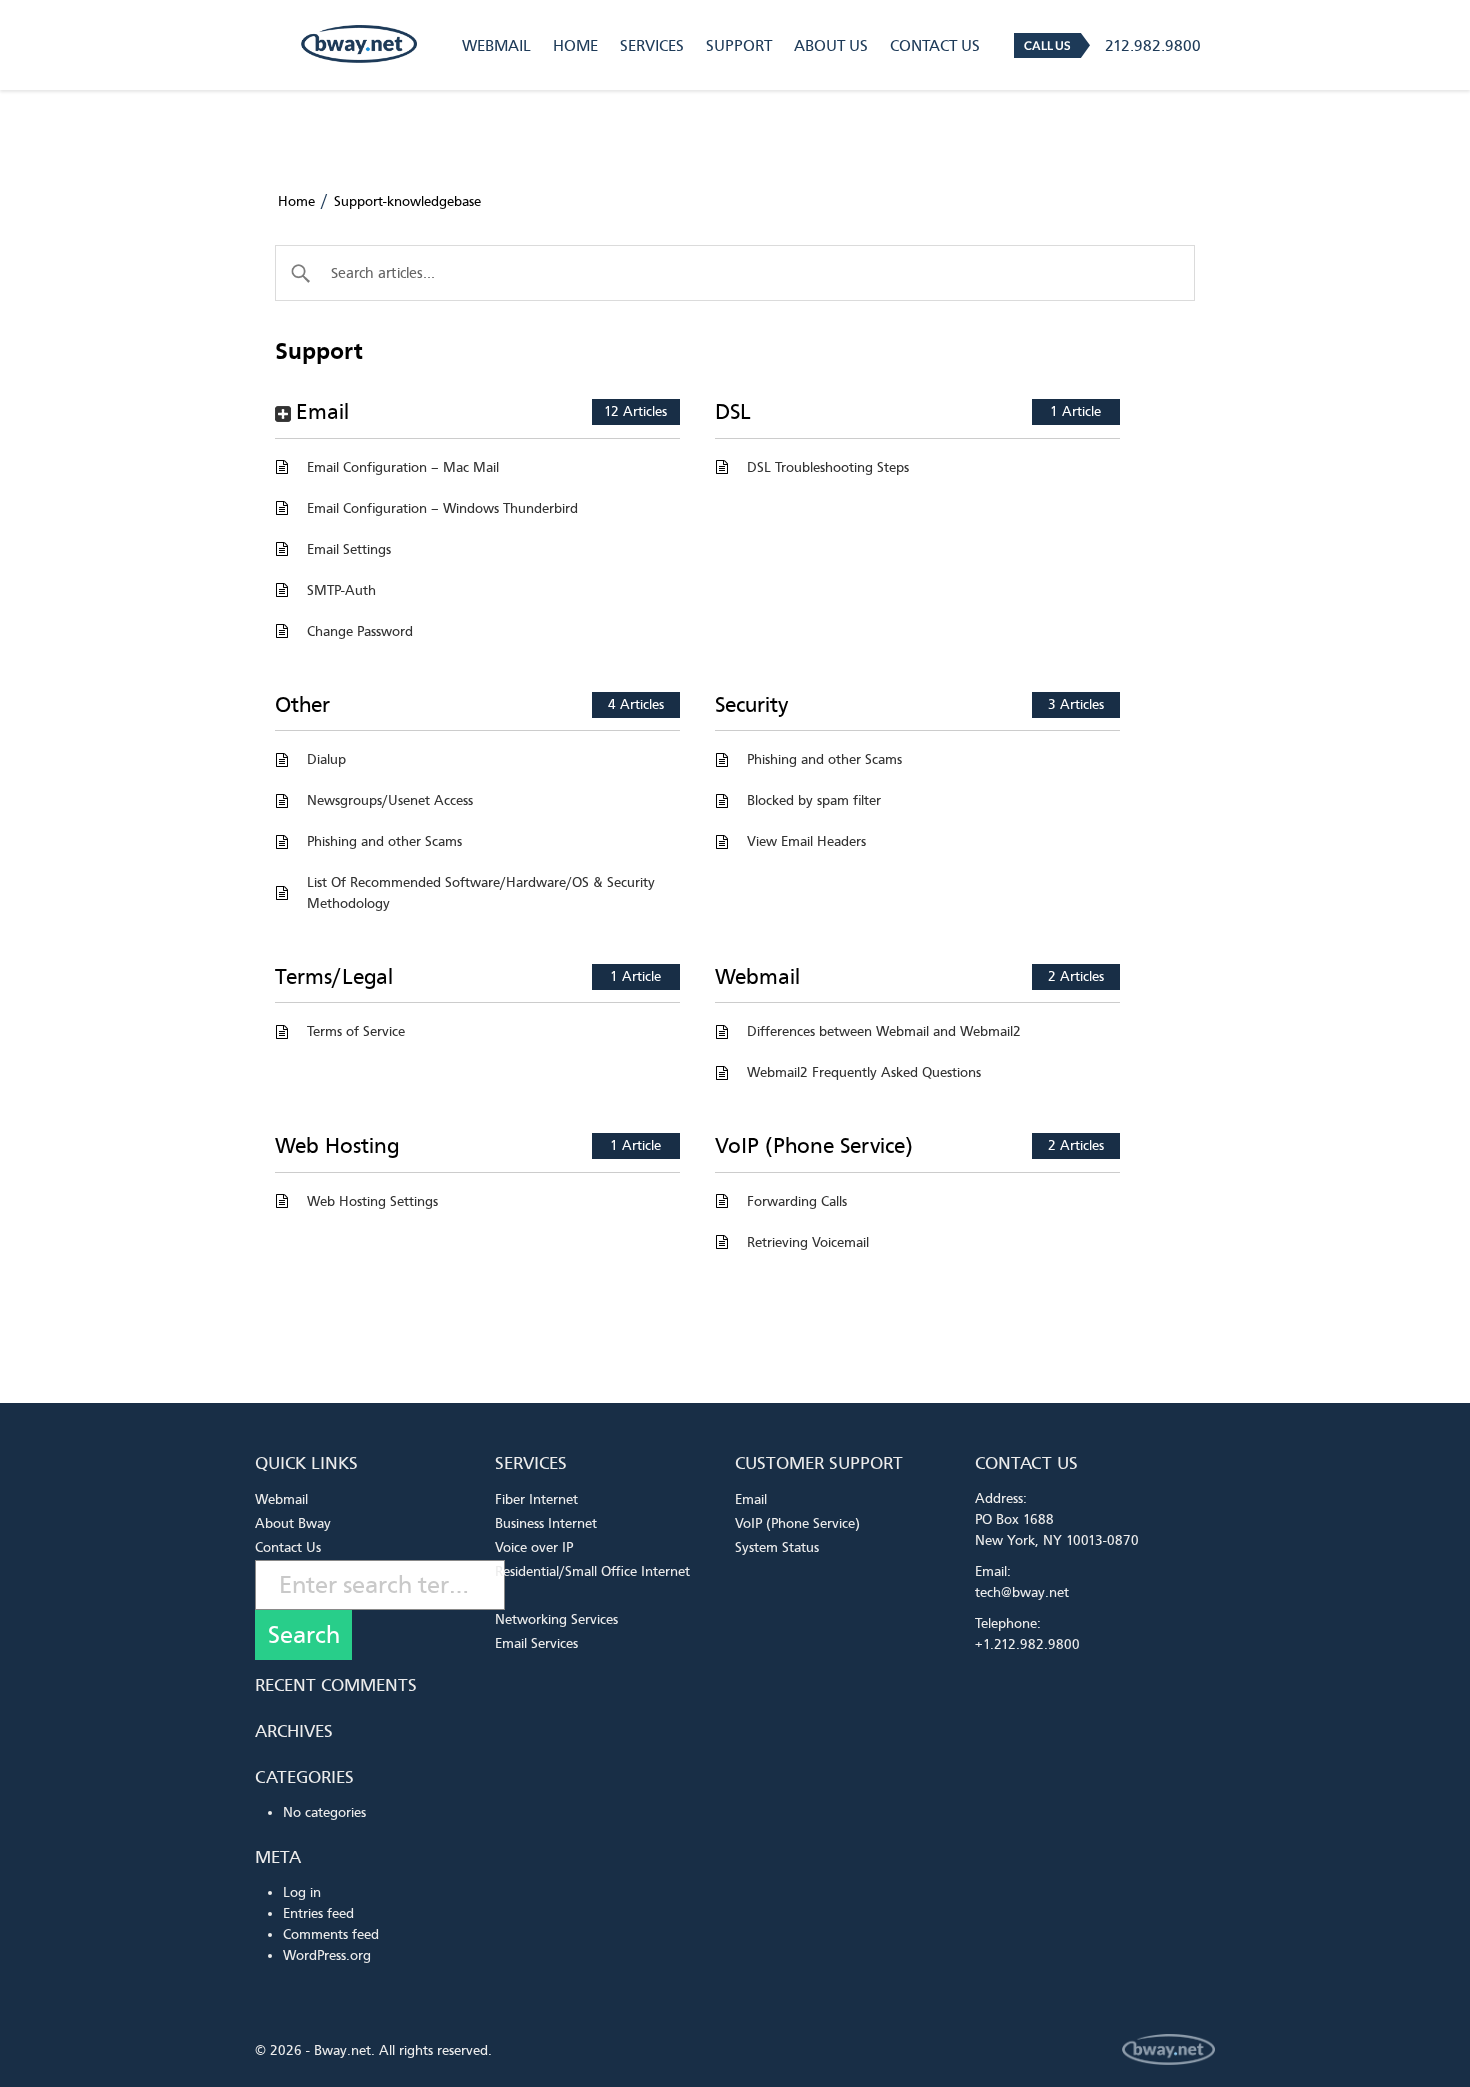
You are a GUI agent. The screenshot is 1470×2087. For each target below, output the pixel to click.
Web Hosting (337, 1146)
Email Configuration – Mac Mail (403, 467)
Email (322, 412)
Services (652, 46)
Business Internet (546, 1523)
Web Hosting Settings (372, 1201)
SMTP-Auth (341, 590)
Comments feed (331, 1934)
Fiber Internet (536, 1499)
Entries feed (318, 1913)
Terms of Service (356, 1031)
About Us (831, 46)
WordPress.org (327, 1955)
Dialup (326, 759)
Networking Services (556, 1619)
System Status (777, 1547)
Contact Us (935, 46)
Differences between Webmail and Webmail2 (884, 1031)
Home (575, 46)
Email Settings (349, 549)
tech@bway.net (1022, 1592)
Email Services (536, 1643)
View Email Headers (806, 841)
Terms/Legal (334, 977)
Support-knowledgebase (407, 201)
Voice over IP (534, 1547)
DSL (733, 412)
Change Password (360, 631)
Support (739, 46)
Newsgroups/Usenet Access (390, 800)
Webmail (496, 46)
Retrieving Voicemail (808, 1242)
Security (751, 705)
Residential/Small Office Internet (592, 1571)
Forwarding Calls (797, 1201)
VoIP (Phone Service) (814, 1146)
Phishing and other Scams (384, 841)
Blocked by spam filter (814, 800)
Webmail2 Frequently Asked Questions (864, 1072)
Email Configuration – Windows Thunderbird (442, 508)
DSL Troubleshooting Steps (828, 467)
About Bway (293, 1523)
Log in (302, 1892)
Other (302, 705)
